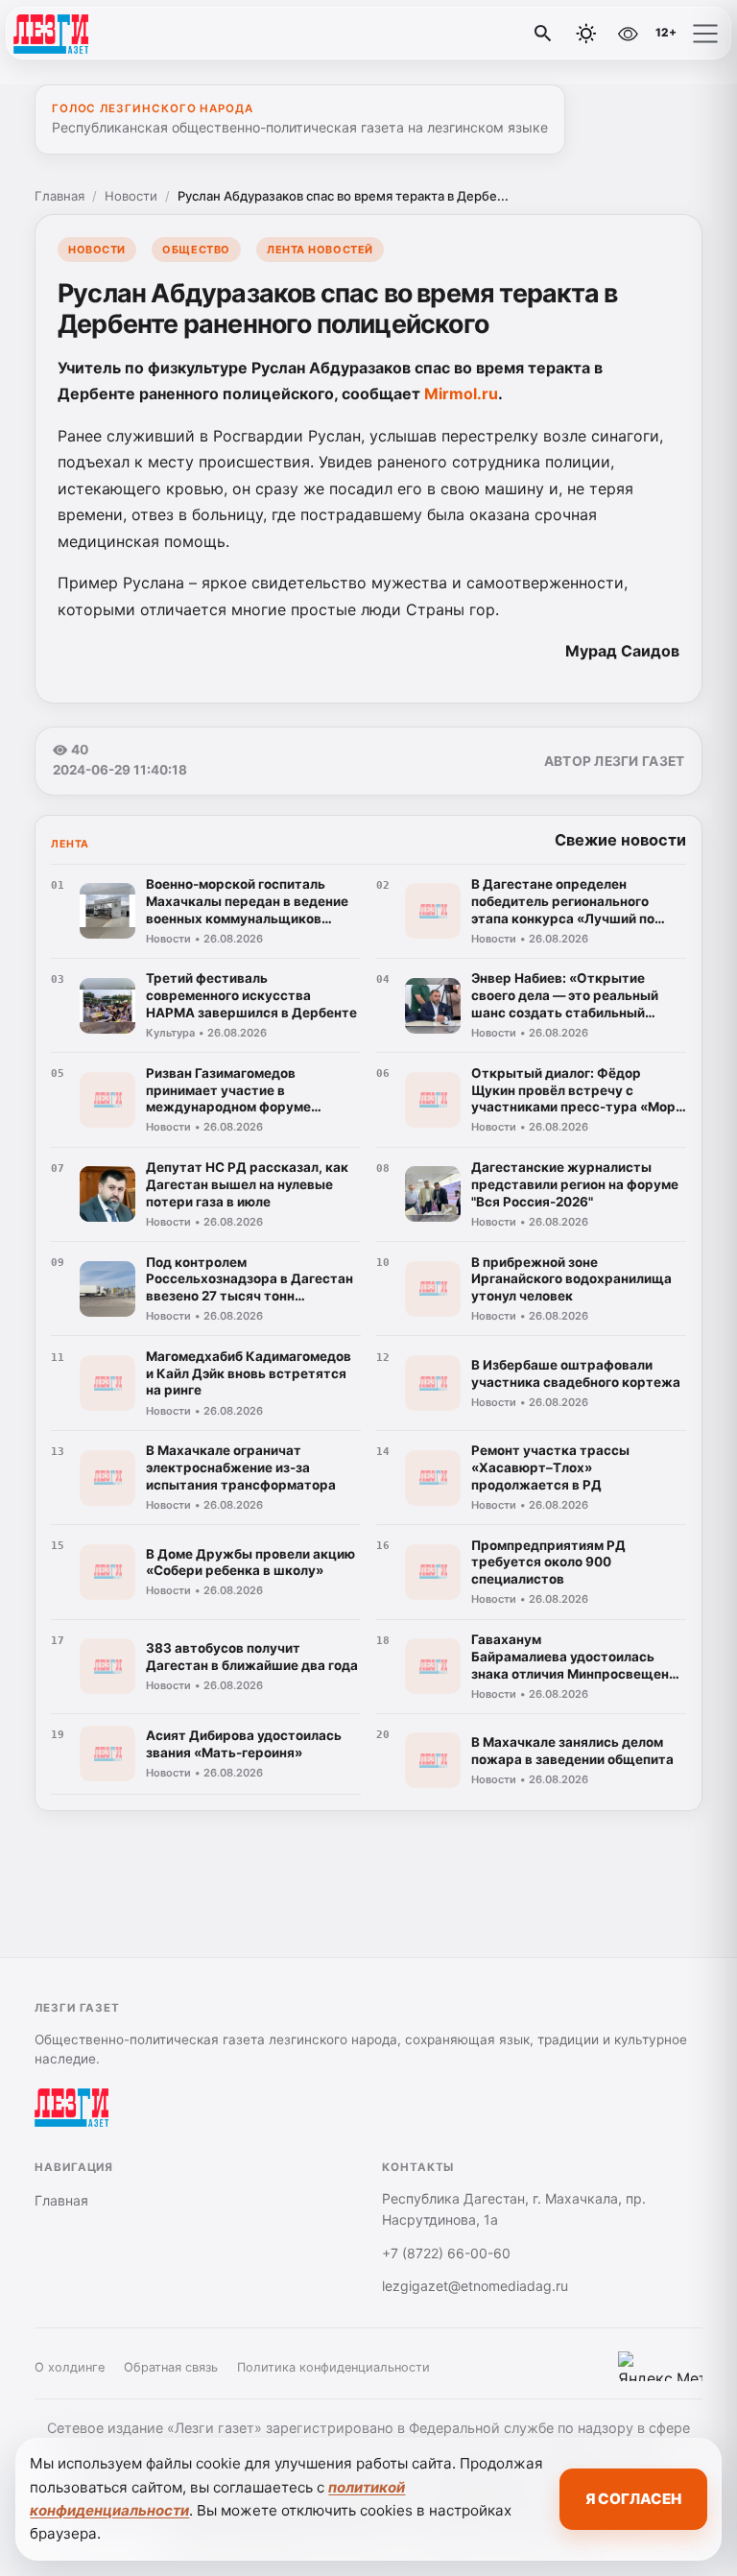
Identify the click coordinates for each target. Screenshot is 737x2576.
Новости (131, 196)
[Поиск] (543, 34)
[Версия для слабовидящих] (628, 34)
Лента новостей (320, 250)
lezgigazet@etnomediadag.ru (475, 2286)
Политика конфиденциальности (333, 2367)
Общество (196, 250)
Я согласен (633, 2499)
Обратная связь (171, 2367)
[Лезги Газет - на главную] (94, 34)
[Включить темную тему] (586, 34)
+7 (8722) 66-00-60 (446, 2253)
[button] (705, 34)
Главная (59, 196)
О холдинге (70, 2367)
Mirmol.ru (461, 394)
